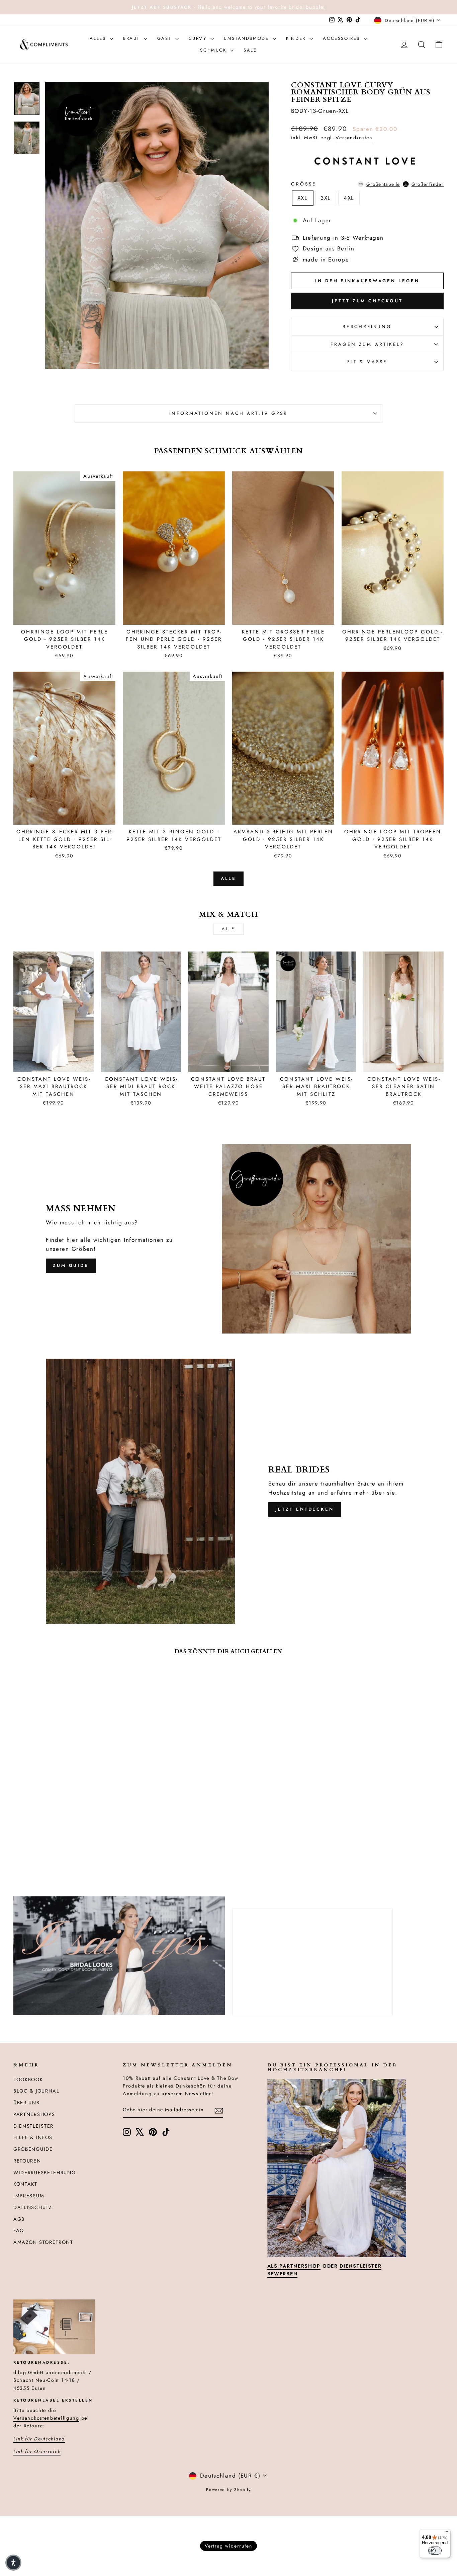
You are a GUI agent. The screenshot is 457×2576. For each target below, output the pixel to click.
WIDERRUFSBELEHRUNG (45, 2173)
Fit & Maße (367, 362)
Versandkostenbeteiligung (46, 2418)
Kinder (297, 38)
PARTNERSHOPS (34, 2114)
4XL (349, 198)
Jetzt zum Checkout (367, 301)
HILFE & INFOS (33, 2137)
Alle (229, 878)
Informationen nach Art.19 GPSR (229, 413)
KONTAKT (25, 2184)
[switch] (435, 2551)
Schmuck (214, 50)
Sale (250, 50)
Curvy (199, 38)
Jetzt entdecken (305, 1509)
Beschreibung (367, 326)
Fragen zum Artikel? (368, 344)
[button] (13, 2563)
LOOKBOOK (28, 2079)
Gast (165, 38)
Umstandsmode (247, 38)
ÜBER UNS (27, 2103)
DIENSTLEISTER (33, 2126)
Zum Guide (71, 1265)
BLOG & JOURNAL (36, 2091)
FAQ (19, 2230)
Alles (99, 38)
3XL (326, 198)
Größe (367, 184)
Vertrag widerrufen (229, 2546)
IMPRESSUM (29, 2196)
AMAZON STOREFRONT (43, 2242)
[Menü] (446, 2533)
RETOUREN (27, 2161)
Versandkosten (354, 138)
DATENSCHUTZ (33, 2207)
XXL (303, 198)
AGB (19, 2219)
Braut (133, 38)
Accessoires (342, 38)
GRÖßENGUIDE (33, 2149)
